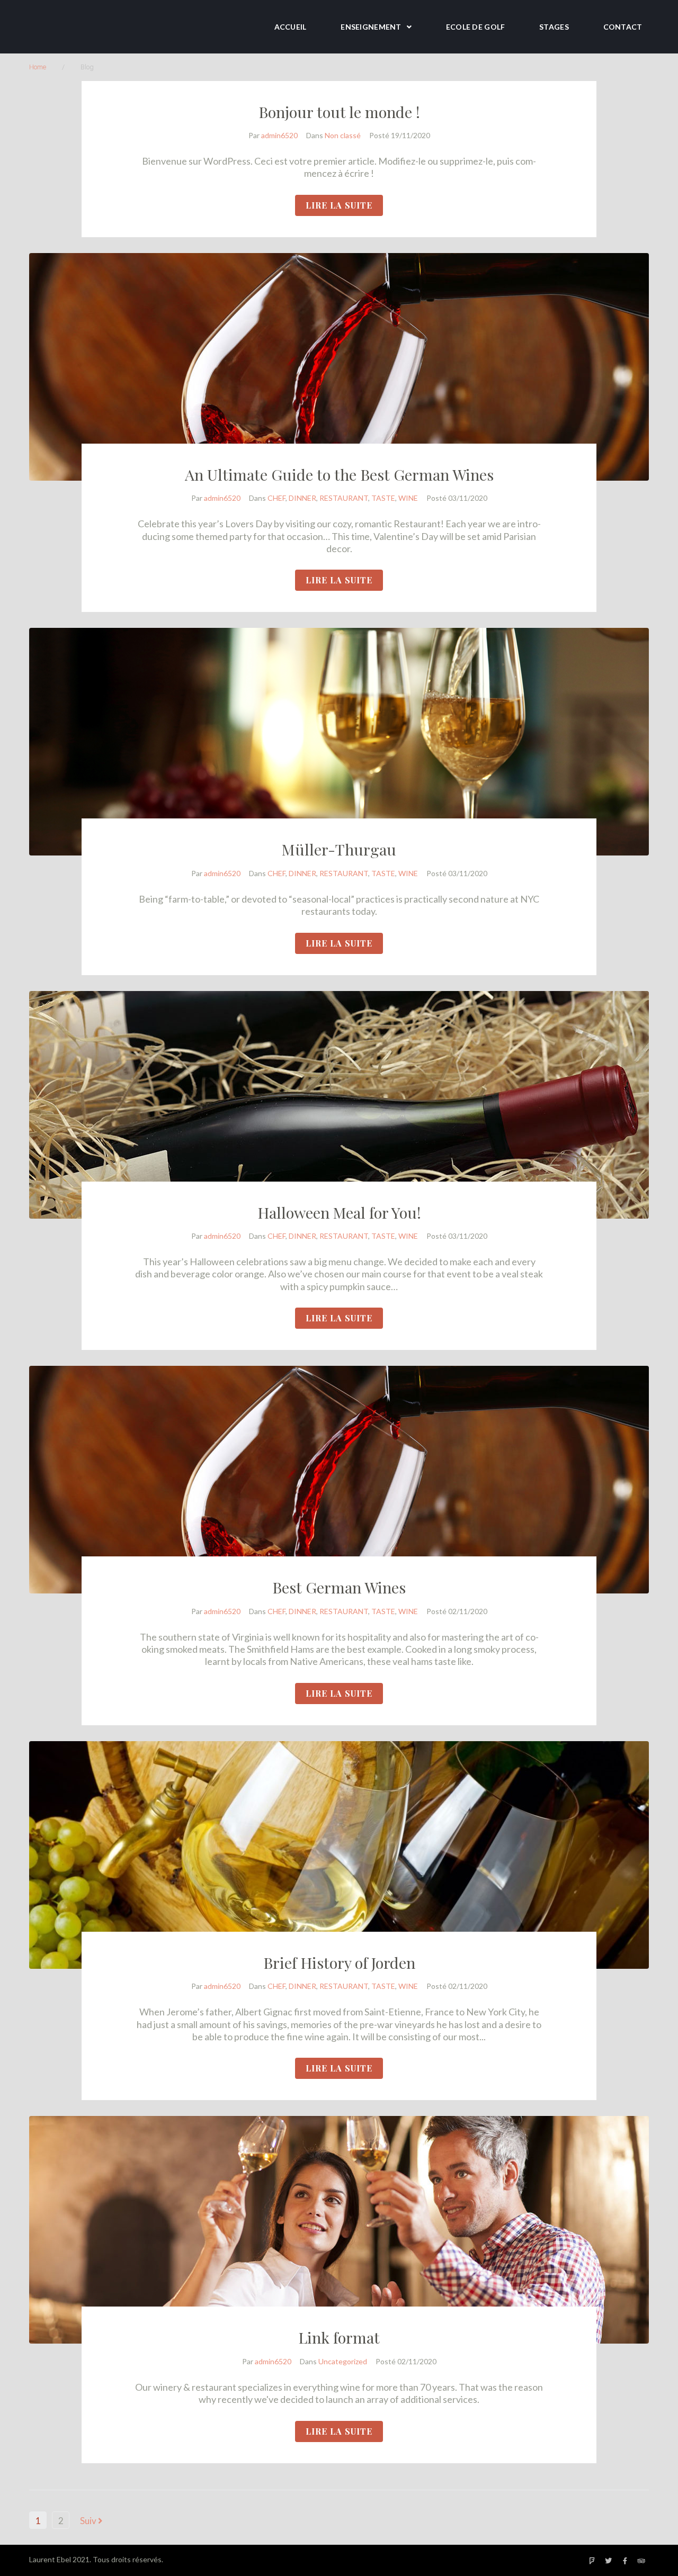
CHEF (276, 498)
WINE (408, 498)
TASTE (383, 498)
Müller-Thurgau (339, 849)
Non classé (343, 135)
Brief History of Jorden (339, 1962)
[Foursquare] (592, 2561)
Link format (339, 2337)
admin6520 (279, 135)
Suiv (89, 2521)
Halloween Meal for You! (339, 1212)
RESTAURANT (344, 498)
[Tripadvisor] (641, 2561)
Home (38, 67)
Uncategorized (343, 2361)
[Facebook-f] (625, 2561)
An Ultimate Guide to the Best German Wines (339, 474)
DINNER (302, 498)
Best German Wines (339, 1587)
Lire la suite (339, 205)
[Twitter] (609, 2561)
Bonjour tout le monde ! (339, 112)
